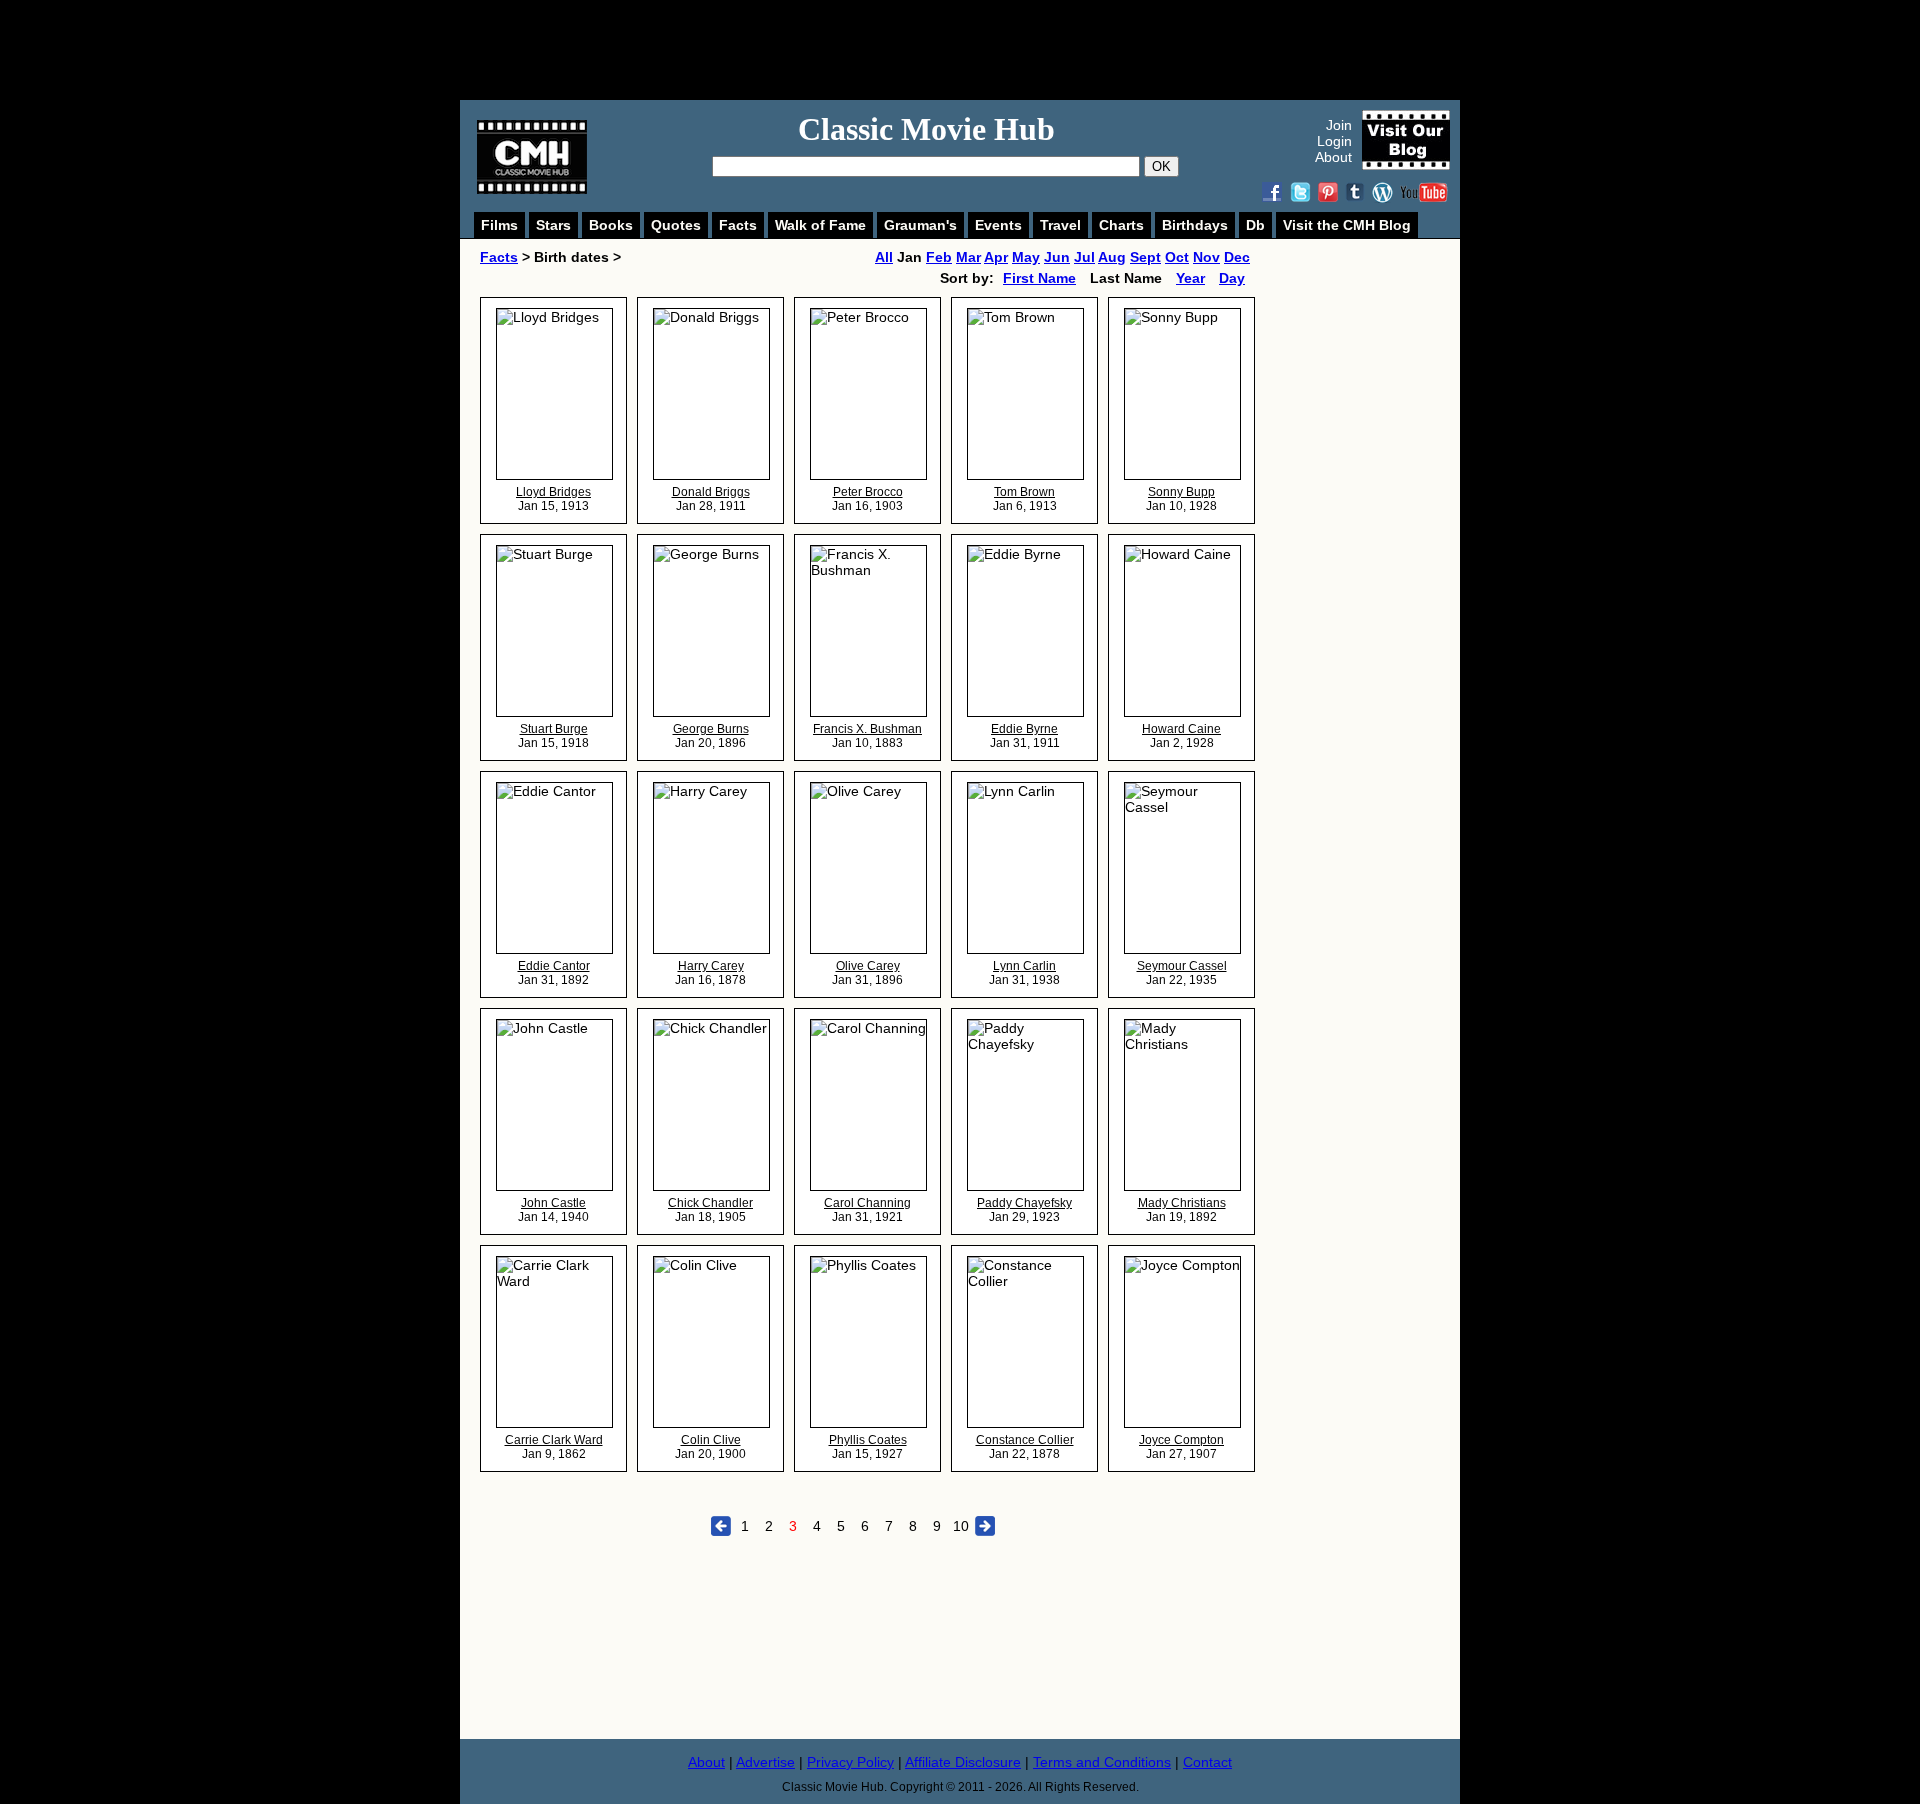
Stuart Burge (554, 729)
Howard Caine (1181, 729)
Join (1339, 125)
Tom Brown (1024, 492)
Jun (1057, 257)
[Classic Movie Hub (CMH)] (532, 189)
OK (1161, 166)
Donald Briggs (711, 492)
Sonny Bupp (1181, 492)
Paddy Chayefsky (1024, 1203)
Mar (968, 257)
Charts (1121, 225)
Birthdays (1195, 225)
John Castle (553, 1203)
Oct (1177, 257)
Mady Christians (1182, 1203)
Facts (738, 225)
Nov (1206, 257)
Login (1334, 141)
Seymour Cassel (1182, 966)
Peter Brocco (868, 492)
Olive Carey (868, 966)
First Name (1039, 278)
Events (998, 225)
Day (1232, 278)
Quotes (676, 225)
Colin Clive (711, 1440)
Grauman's (920, 225)
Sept (1145, 257)
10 (961, 1526)
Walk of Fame (820, 225)
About (1333, 157)
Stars (553, 225)
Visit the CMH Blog (1347, 225)
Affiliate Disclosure (963, 1762)
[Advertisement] (982, 50)
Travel (1060, 225)
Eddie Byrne (1024, 729)
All (884, 257)
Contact (1207, 1762)
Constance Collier (1025, 1440)
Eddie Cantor (554, 966)
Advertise (765, 1762)
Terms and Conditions (1102, 1762)
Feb (939, 257)
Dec (1237, 257)
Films (499, 225)
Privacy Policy (850, 1762)
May (1026, 257)
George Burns (711, 729)
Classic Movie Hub (926, 129)
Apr (996, 257)
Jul (1084, 257)
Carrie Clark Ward (554, 1440)
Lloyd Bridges (553, 492)
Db (1255, 225)
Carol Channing (867, 1203)
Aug (1112, 257)
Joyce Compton (1181, 1440)
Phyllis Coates (868, 1440)
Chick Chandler (710, 1203)
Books (611, 225)
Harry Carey (711, 966)
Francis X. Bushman (867, 729)
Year (1190, 278)
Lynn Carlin (1024, 966)
